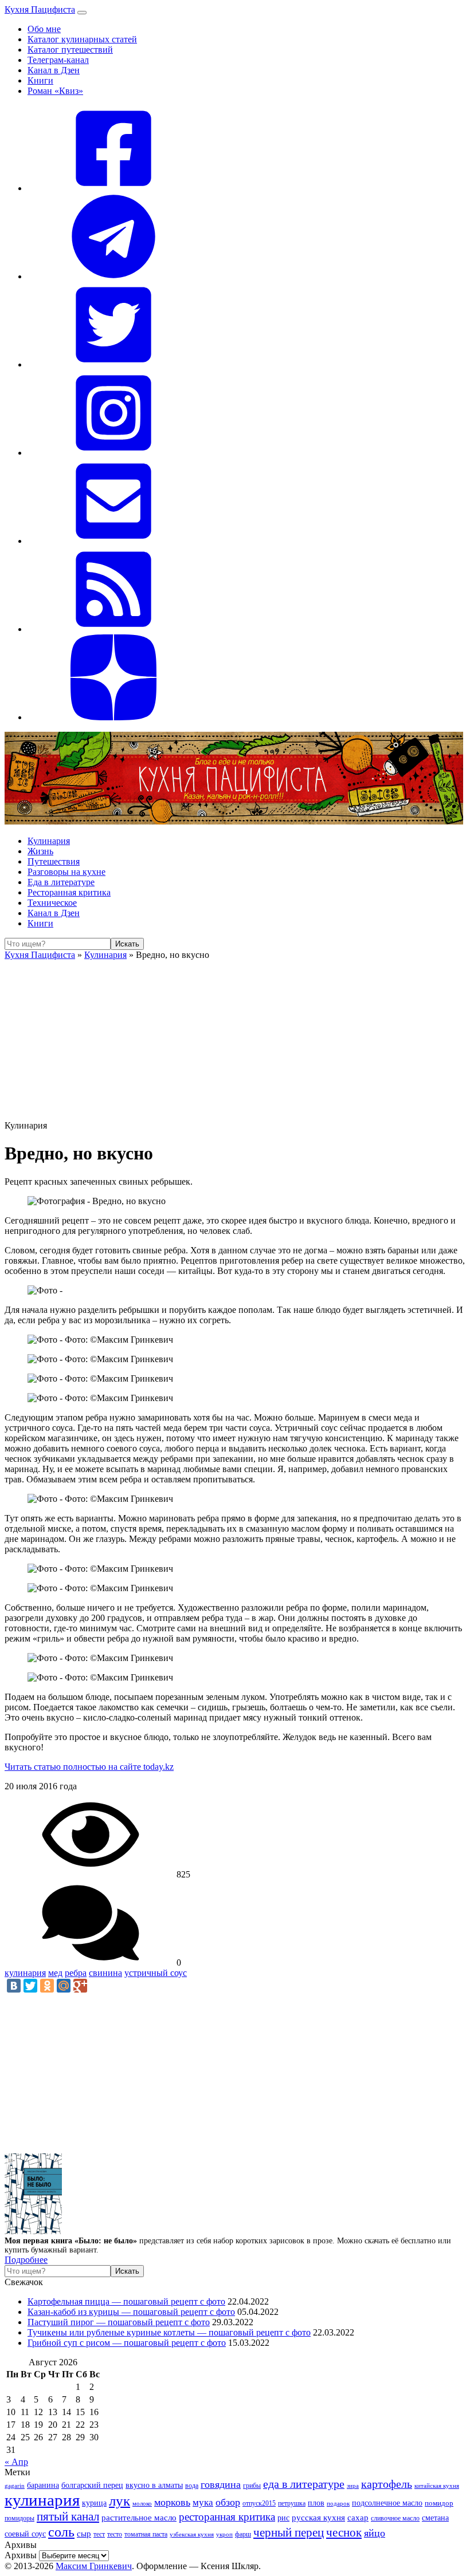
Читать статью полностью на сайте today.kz (89, 1767)
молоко (142, 2503)
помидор (439, 2503)
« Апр (16, 2462)
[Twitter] (30, 1986)
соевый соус (25, 2534)
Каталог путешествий (70, 50)
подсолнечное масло (387, 2503)
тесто (115, 2534)
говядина (221, 2484)
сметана (435, 2518)
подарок (338, 2503)
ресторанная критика (227, 2517)
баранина (43, 2485)
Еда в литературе (61, 882)
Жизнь (40, 851)
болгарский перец (92, 2485)
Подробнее (26, 2260)
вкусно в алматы (154, 2485)
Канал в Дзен (54, 70)
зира (353, 2486)
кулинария (25, 1973)
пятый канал (68, 2516)
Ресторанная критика (69, 892)
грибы (252, 2486)
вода (192, 2486)
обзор (228, 2502)
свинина (105, 1973)
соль (61, 2532)
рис (283, 2518)
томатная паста (146, 2534)
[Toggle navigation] (82, 13)
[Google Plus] (80, 1986)
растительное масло (139, 2518)
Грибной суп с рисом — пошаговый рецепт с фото (127, 2343)
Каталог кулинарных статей (82, 39)
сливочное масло (395, 2518)
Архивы (21, 2555)
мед (55, 1973)
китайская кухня (437, 2486)
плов (316, 2503)
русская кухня (318, 2518)
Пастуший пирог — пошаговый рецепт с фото (119, 2322)
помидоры (19, 2518)
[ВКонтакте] (14, 1986)
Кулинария (49, 841)
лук (120, 2501)
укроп (224, 2534)
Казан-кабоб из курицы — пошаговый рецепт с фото (131, 2312)
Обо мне (44, 29)
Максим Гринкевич (94, 2566)
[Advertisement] (235, 1040)
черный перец (289, 2532)
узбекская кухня (192, 2534)
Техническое (52, 903)
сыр (84, 2534)
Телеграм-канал (58, 60)
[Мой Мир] (64, 1986)
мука (203, 2502)
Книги (40, 80)
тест (99, 2534)
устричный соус (156, 1973)
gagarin (15, 2486)
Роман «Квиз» (55, 91)
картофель (387, 2484)
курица (94, 2503)
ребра (76, 1973)
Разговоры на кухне (66, 872)
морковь (172, 2502)
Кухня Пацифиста (40, 9)
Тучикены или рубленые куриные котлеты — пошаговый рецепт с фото (169, 2332)
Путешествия (54, 861)
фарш (243, 2534)
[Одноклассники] (47, 1986)
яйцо (375, 2533)
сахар (358, 2518)
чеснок (344, 2532)
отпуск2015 (259, 2504)
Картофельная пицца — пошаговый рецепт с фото (126, 2301)
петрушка (292, 2504)
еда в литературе (304, 2484)
